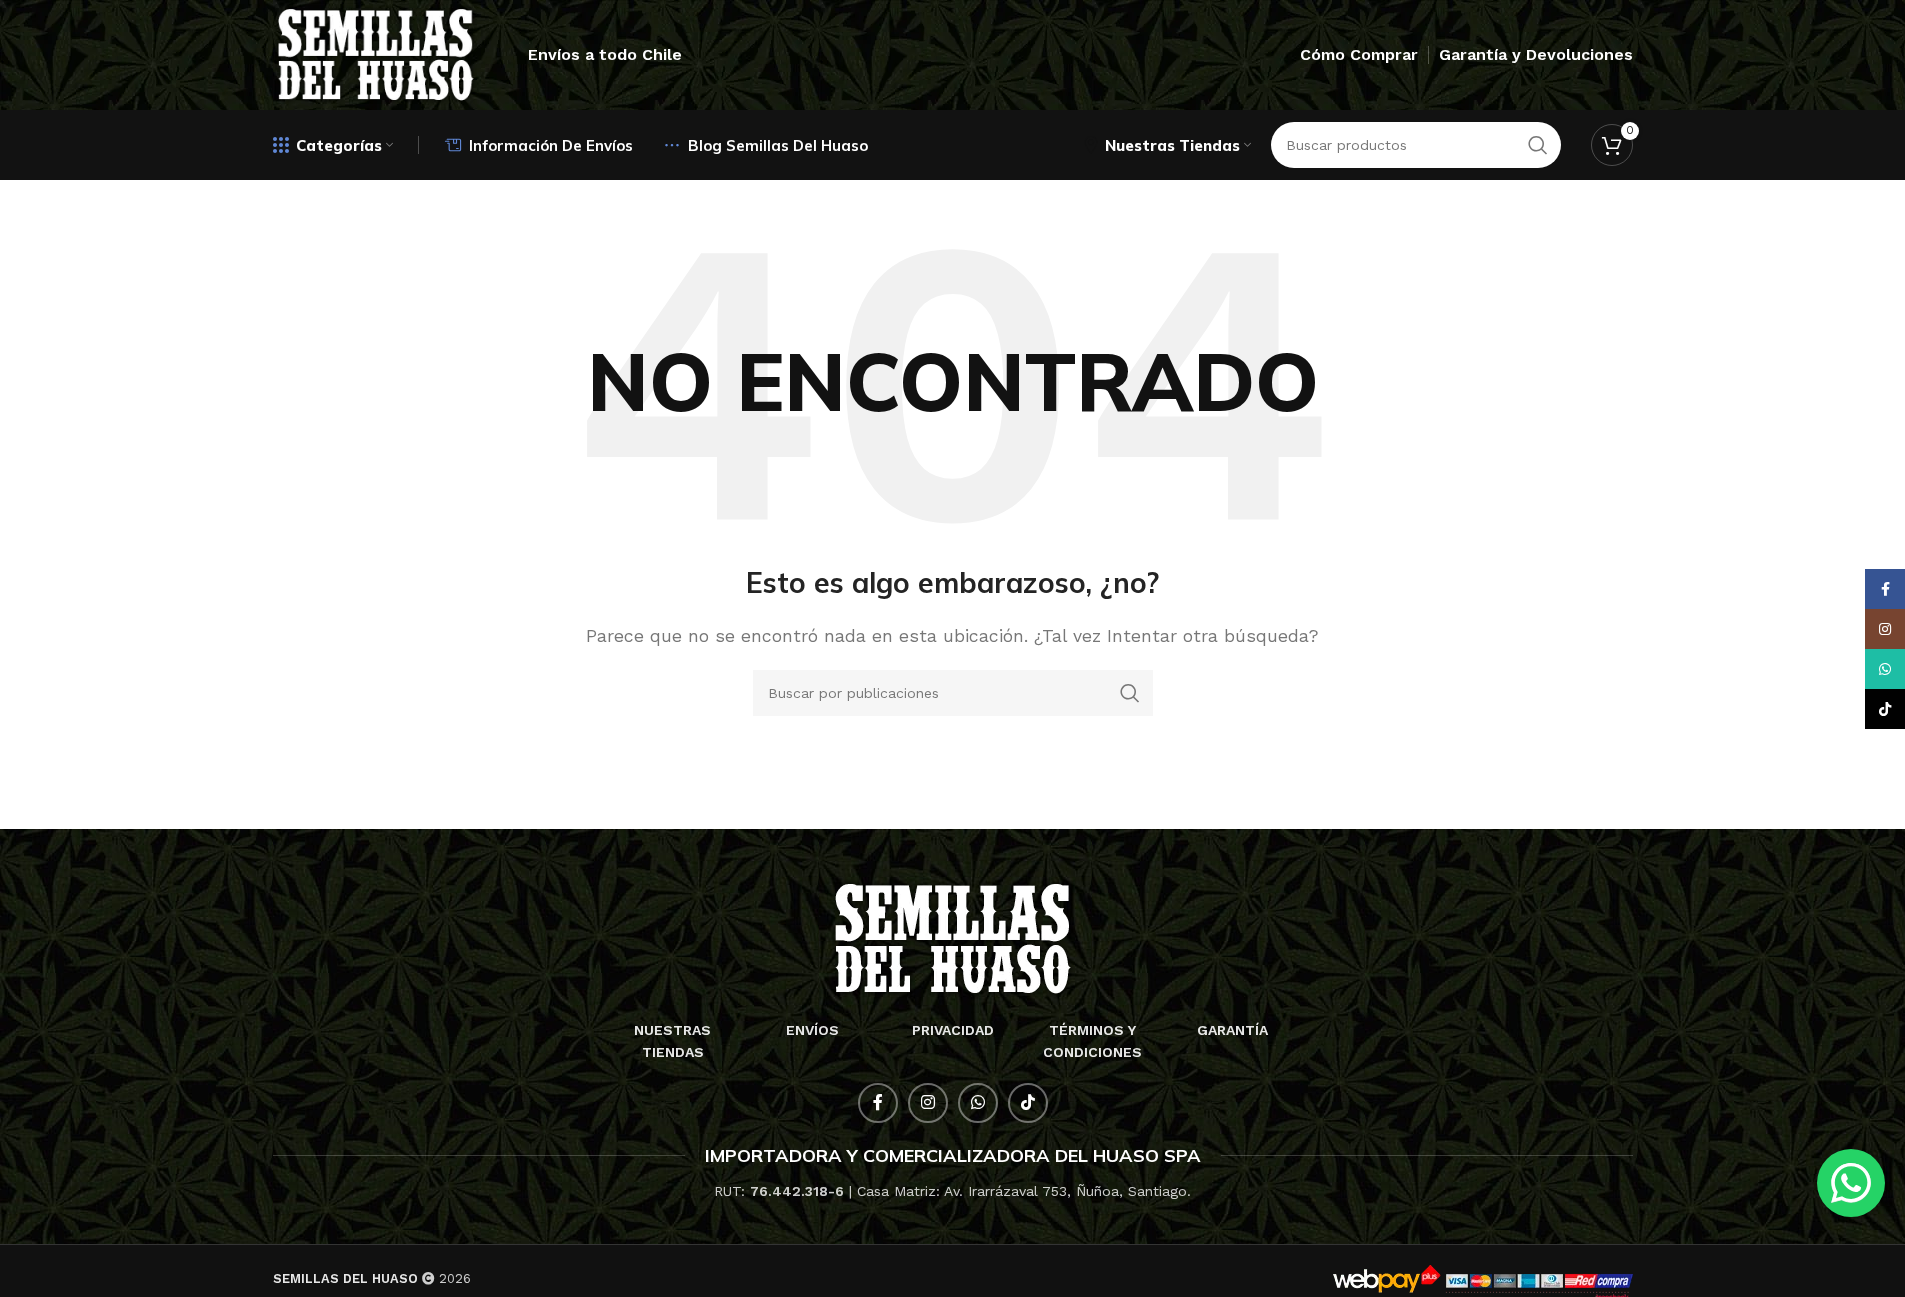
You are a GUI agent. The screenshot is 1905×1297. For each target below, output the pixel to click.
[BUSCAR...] (1130, 693)
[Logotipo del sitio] (376, 53)
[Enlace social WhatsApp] (978, 1103)
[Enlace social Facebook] (878, 1103)
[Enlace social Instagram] (928, 1103)
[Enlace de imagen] (952, 937)
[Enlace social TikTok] (1028, 1103)
